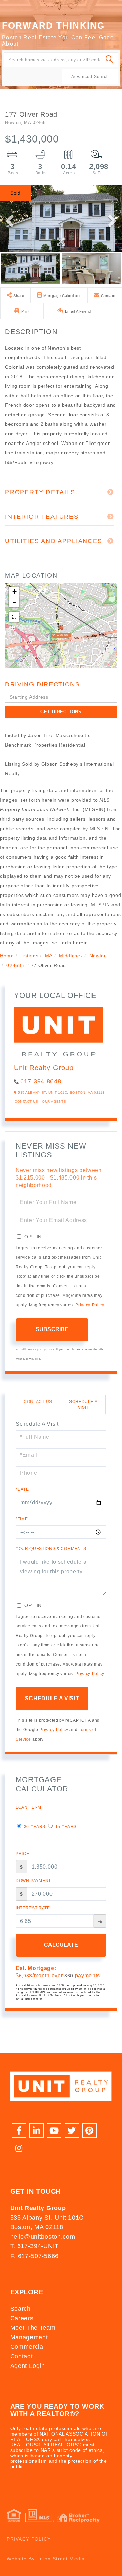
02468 (14, 965)
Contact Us (26, 1101)
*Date (22, 1489)
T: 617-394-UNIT (34, 2246)
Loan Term (28, 1807)
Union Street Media (60, 2559)
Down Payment (33, 1881)
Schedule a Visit (83, 1404)
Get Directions (61, 712)
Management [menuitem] (29, 2337)
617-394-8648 (41, 1081)
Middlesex (71, 956)
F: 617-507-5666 (34, 2256)
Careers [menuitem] (22, 2318)
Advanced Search (90, 77)
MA (49, 956)
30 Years (34, 1827)
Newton (98, 956)
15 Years (65, 1827)
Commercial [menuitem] (28, 2347)
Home (7, 956)
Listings (29, 956)
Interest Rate (33, 1908)
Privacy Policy (89, 1305)
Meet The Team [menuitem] (33, 2328)
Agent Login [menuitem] (28, 2366)
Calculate (61, 1945)
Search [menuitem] (21, 2309)
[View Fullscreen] (14, 617)
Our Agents (54, 1101)
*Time (22, 1519)
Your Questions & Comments (51, 1549)
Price (22, 1854)
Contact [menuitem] (22, 2356)
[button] (110, 60)
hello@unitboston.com (43, 2237)
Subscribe (52, 1329)
